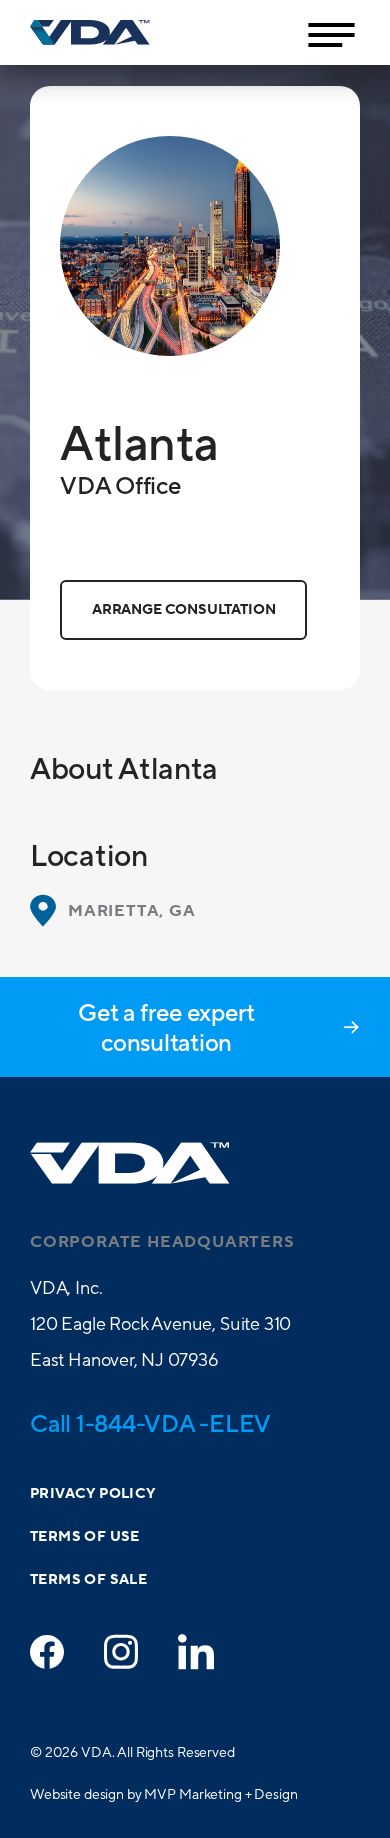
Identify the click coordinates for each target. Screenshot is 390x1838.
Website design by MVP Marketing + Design (163, 1794)
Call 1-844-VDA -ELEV (150, 1423)
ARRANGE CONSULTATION (183, 610)
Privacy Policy (93, 1494)
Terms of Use (85, 1537)
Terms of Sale (88, 1580)
